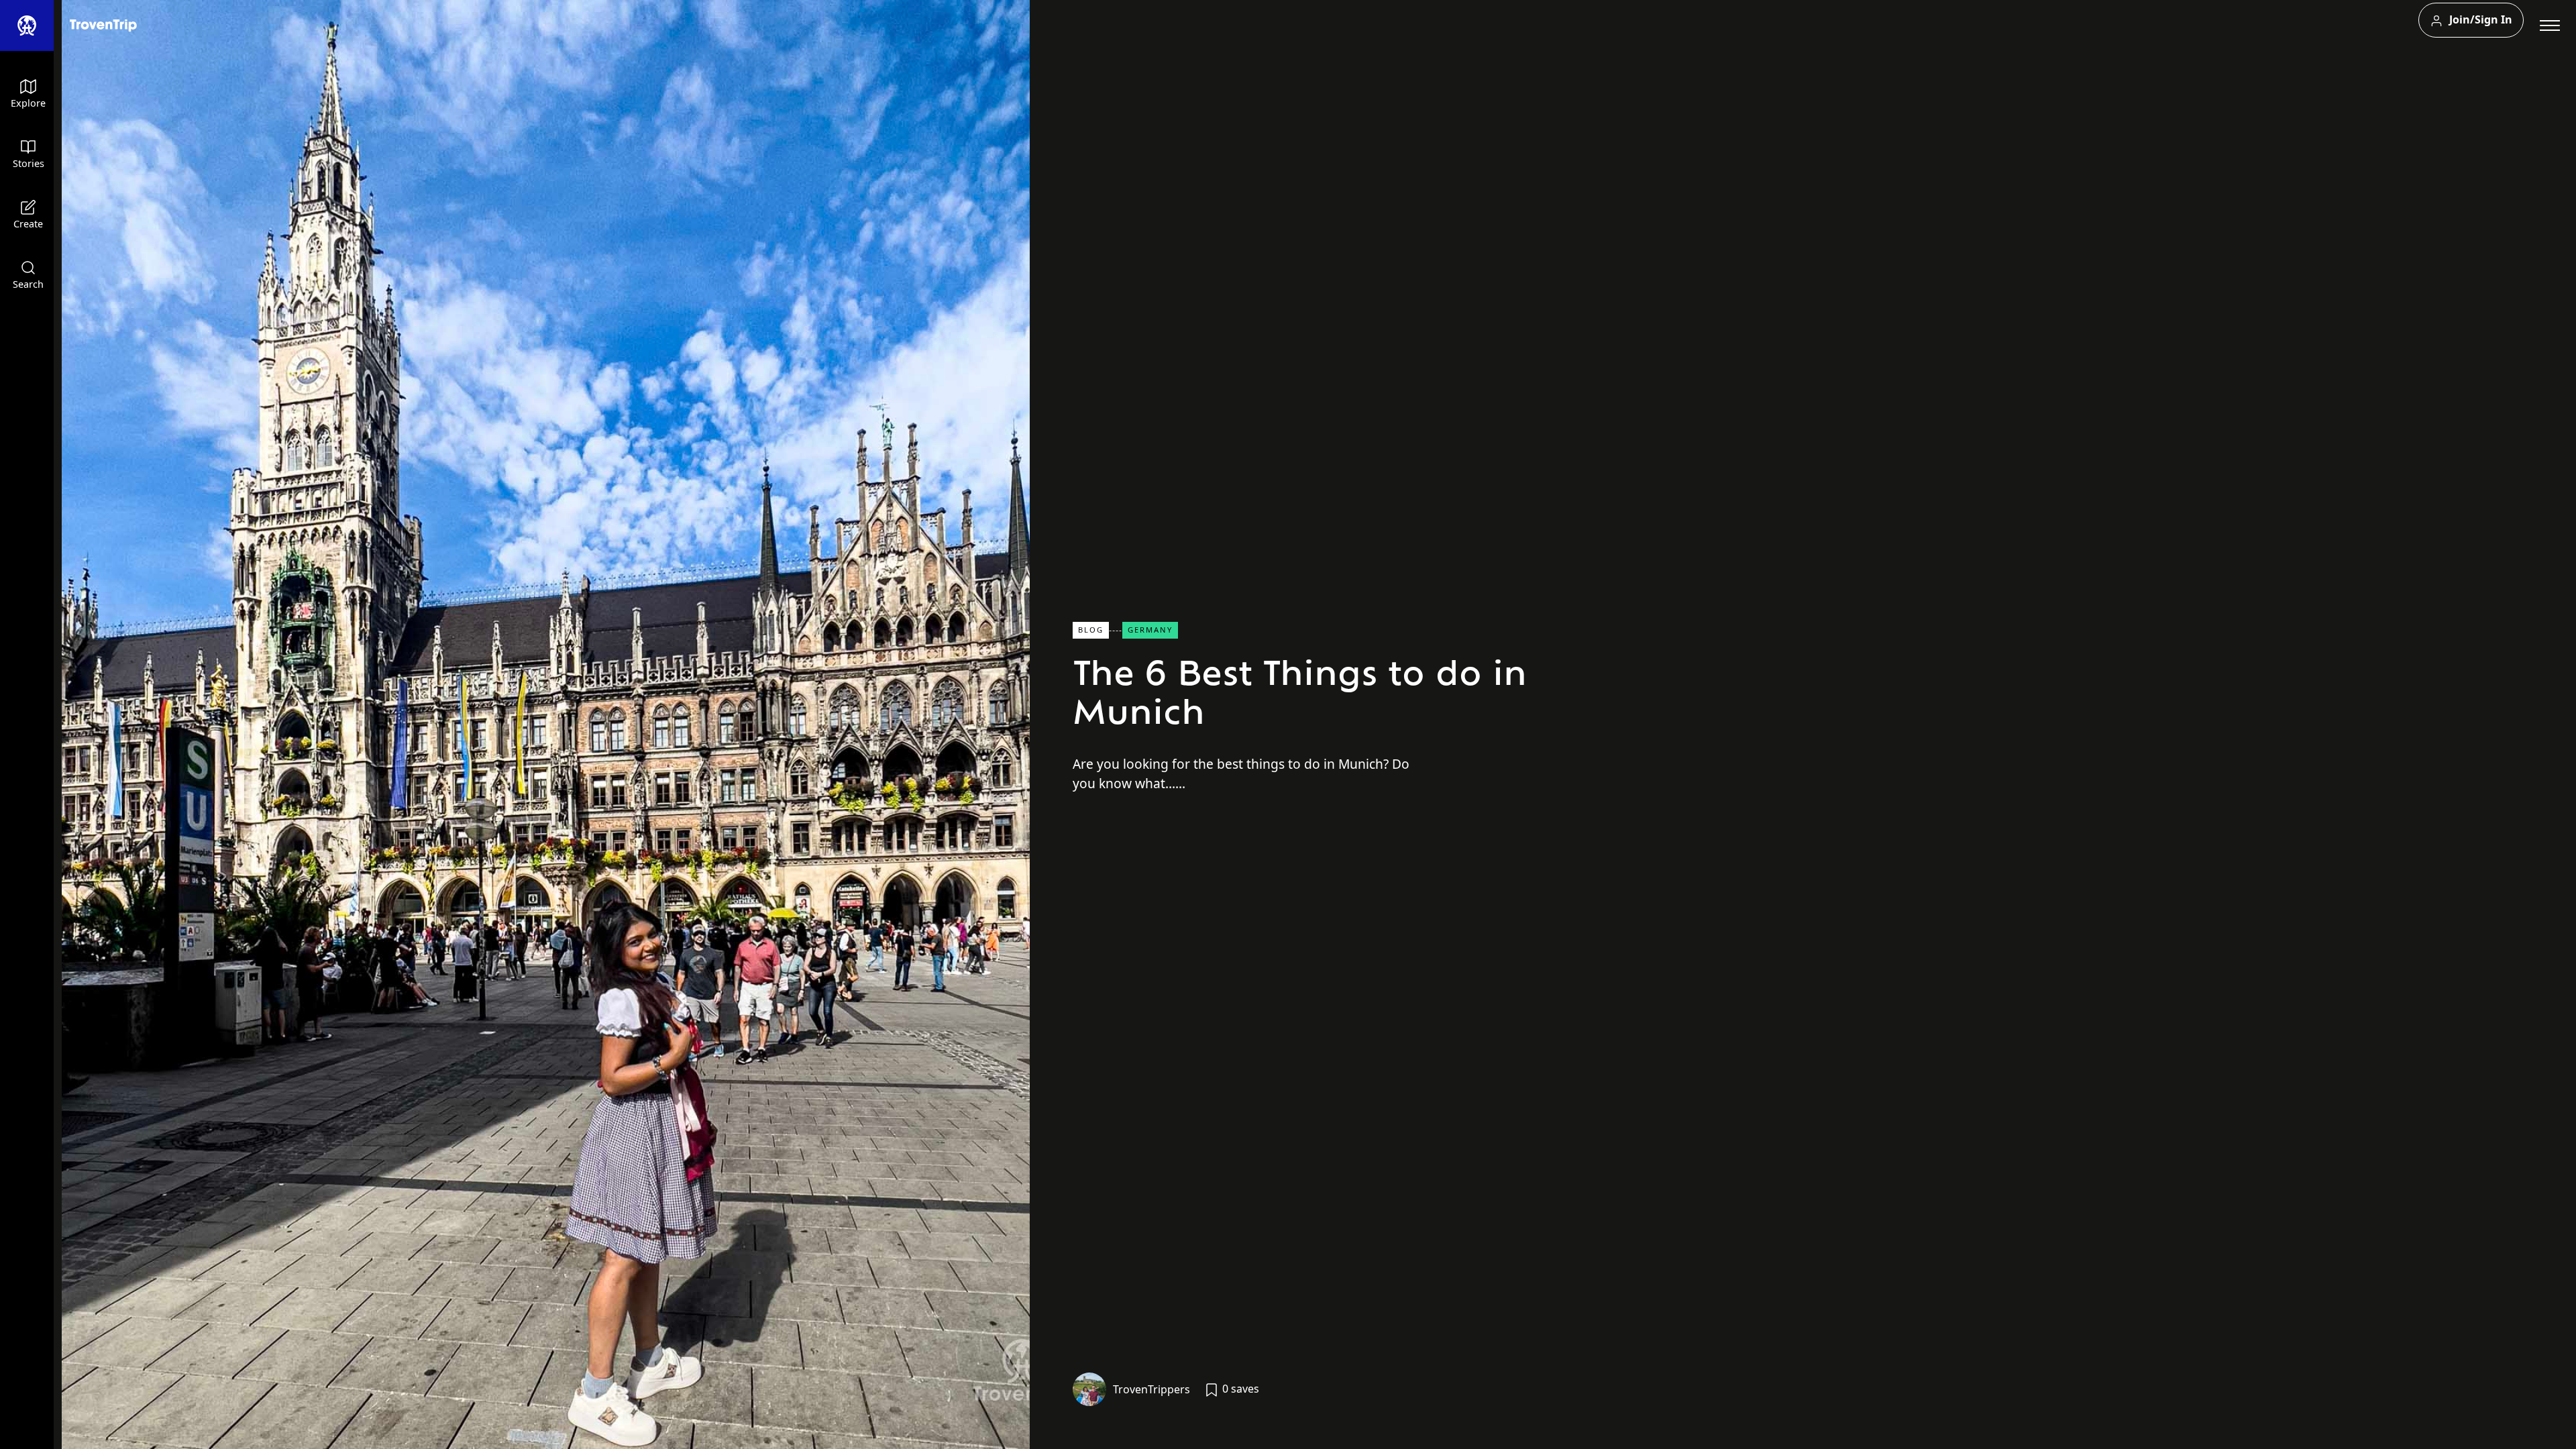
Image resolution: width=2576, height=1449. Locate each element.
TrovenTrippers (1151, 1389)
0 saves (1239, 1389)
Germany (1150, 630)
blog (1091, 630)
